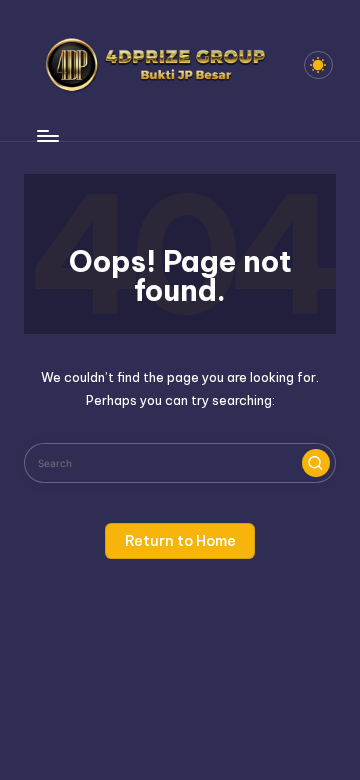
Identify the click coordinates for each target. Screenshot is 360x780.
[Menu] (47, 135)
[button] (316, 463)
